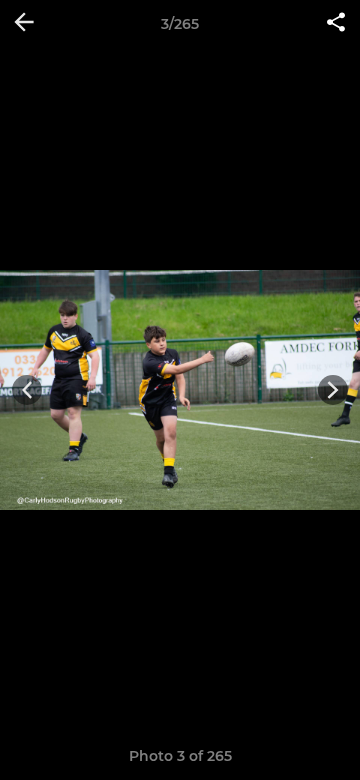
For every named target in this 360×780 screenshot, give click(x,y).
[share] (336, 24)
